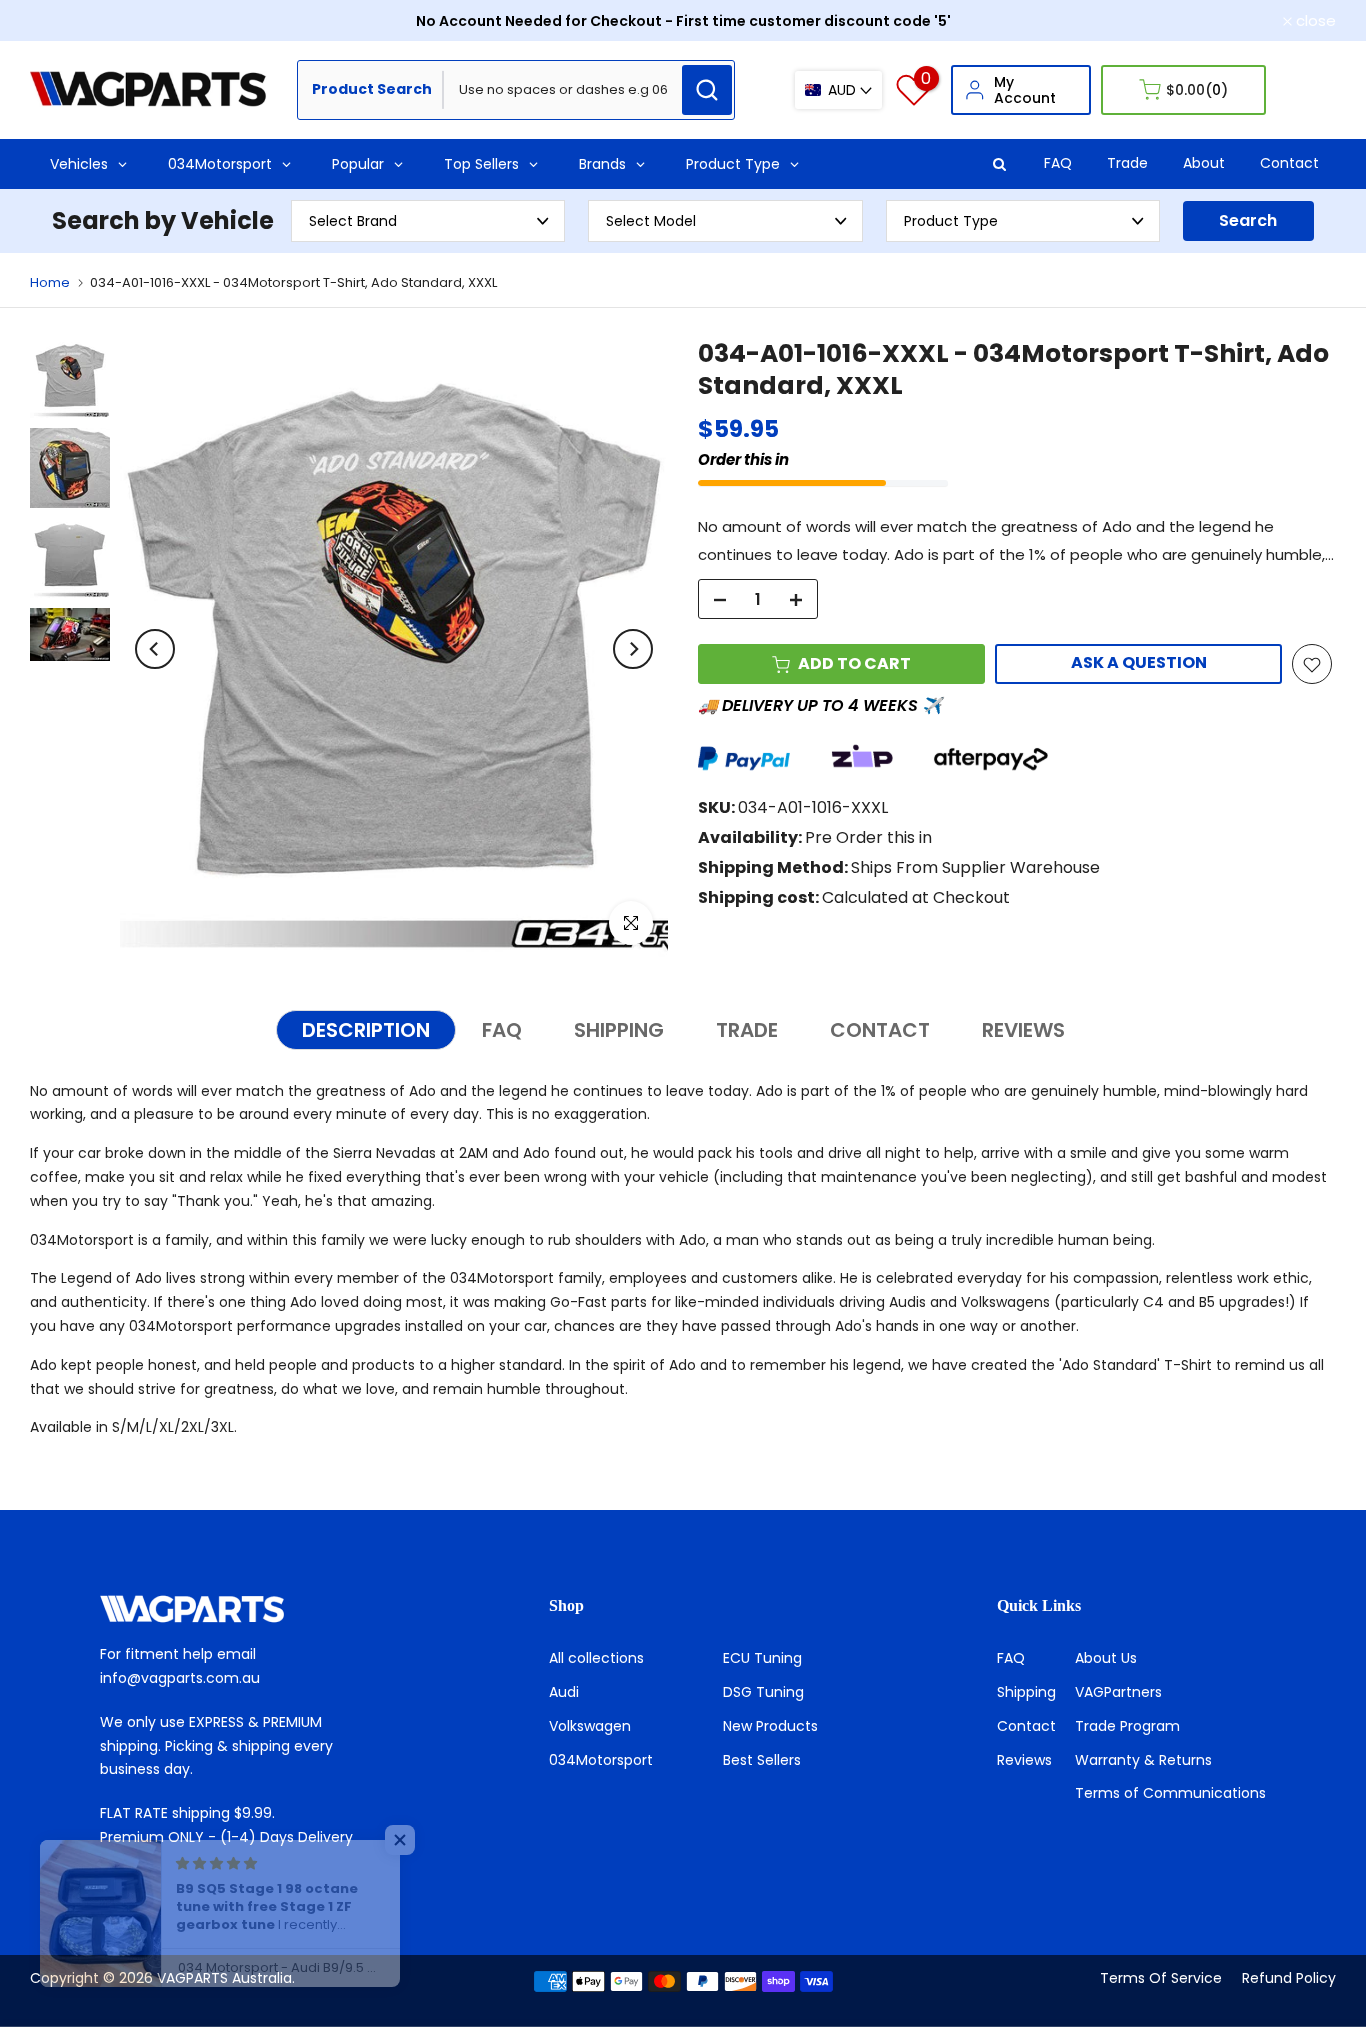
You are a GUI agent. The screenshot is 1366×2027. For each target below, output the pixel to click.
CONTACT (880, 1030)
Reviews (1024, 1760)
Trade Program (1127, 1726)
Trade (1127, 163)
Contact (1289, 163)
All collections (596, 1658)
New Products (770, 1726)
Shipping (1026, 1692)
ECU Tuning (762, 1658)
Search (1248, 220)
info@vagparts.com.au (180, 1678)
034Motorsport (601, 1760)
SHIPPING (619, 1030)
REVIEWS (1023, 1030)
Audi (564, 1692)
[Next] (633, 649)
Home (50, 282)
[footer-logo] (234, 1609)
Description (366, 1030)
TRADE (747, 1030)
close (61, 20)
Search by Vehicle (163, 220)
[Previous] (155, 649)
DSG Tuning (763, 1692)
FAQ (1058, 163)
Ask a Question (1139, 663)
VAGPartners (1118, 1692)
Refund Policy (1289, 1978)
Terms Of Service (1161, 1978)
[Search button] (707, 90)
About (1204, 163)
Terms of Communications (1170, 1793)
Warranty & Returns (1143, 1760)
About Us (1106, 1658)
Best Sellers (762, 1760)
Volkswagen (590, 1726)
